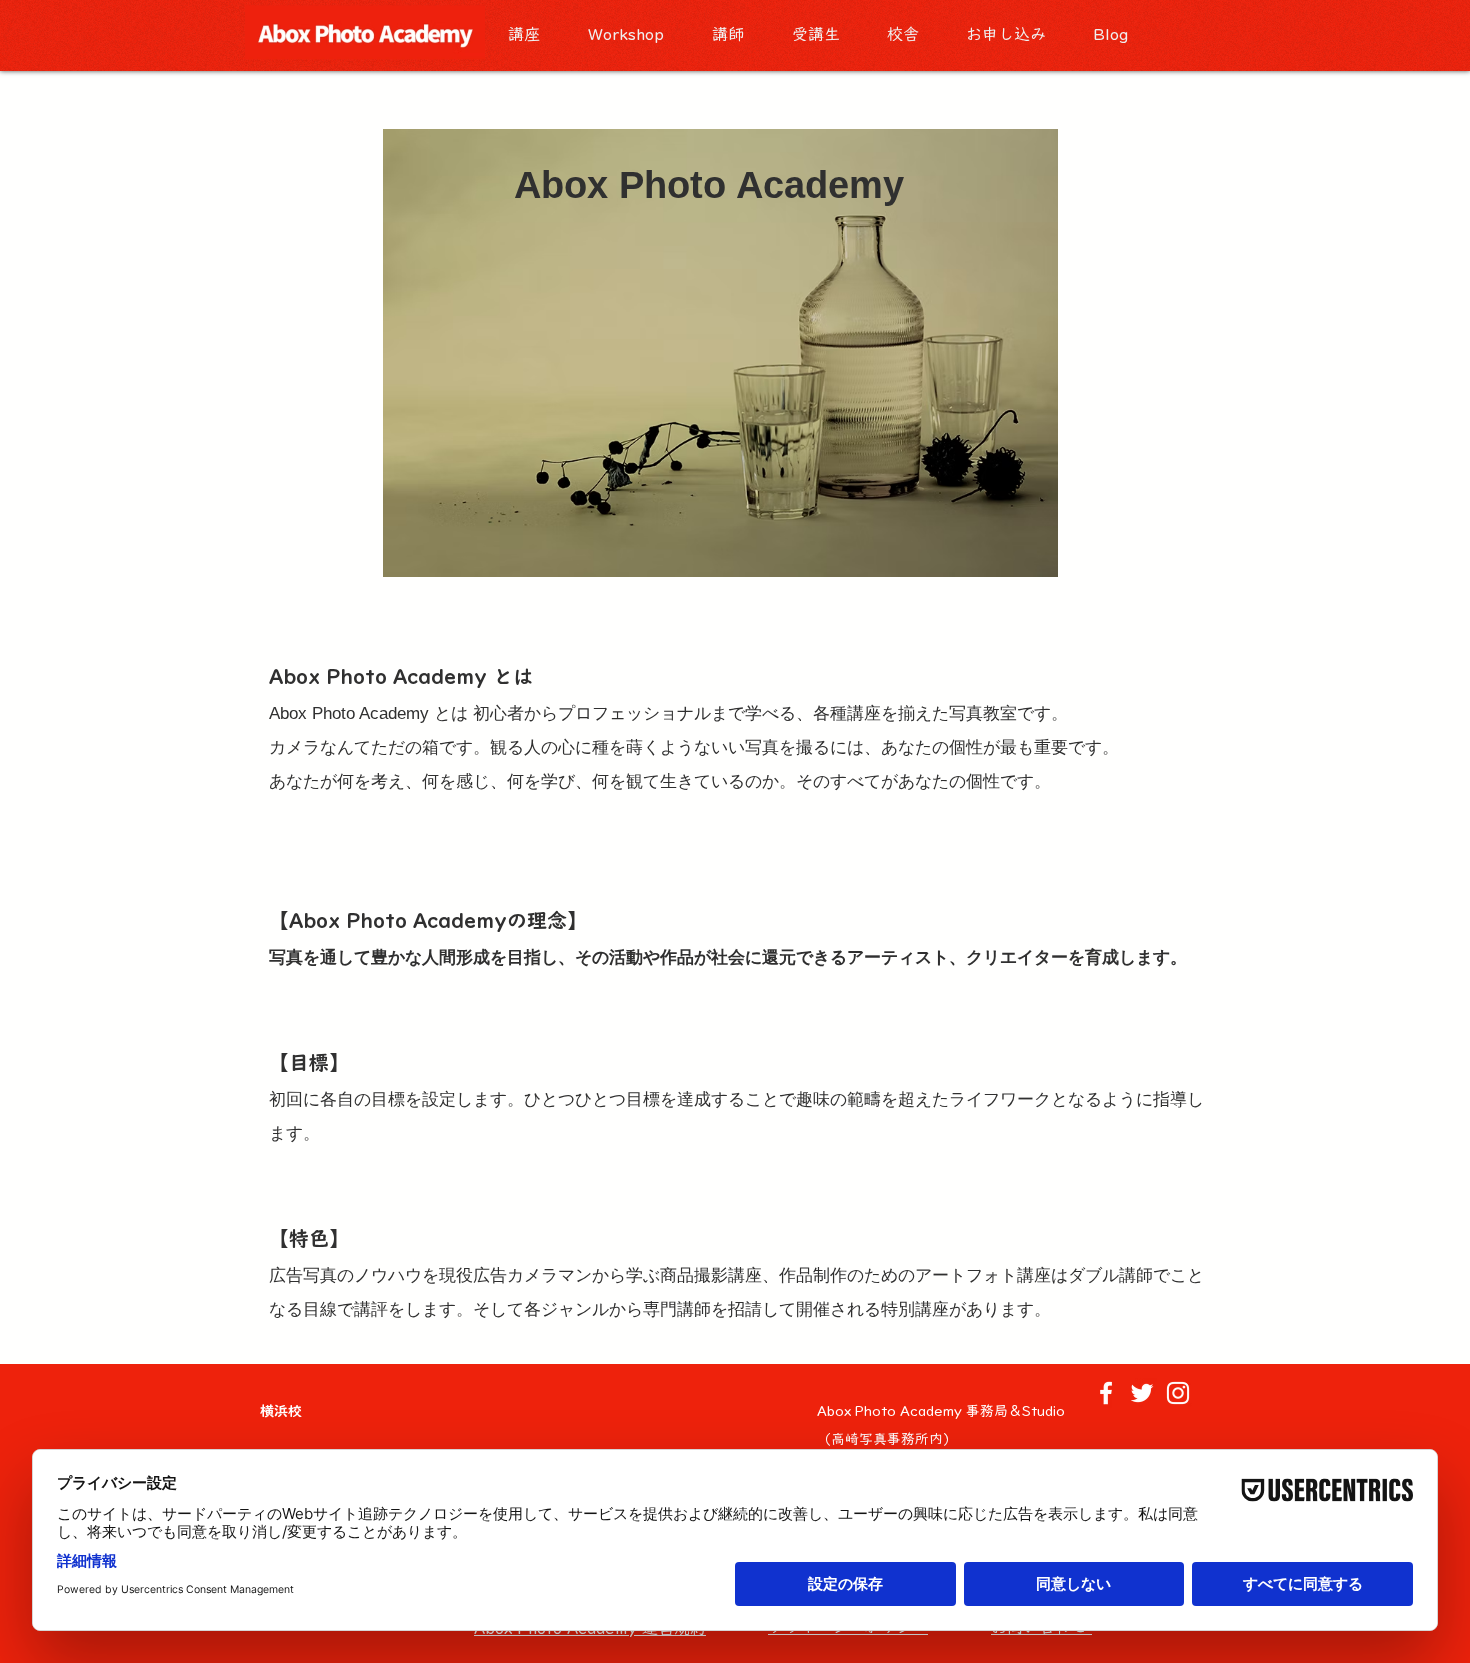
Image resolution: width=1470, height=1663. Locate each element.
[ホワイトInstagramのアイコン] (1178, 1393)
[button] (533, 34)
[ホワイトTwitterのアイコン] (1142, 1393)
